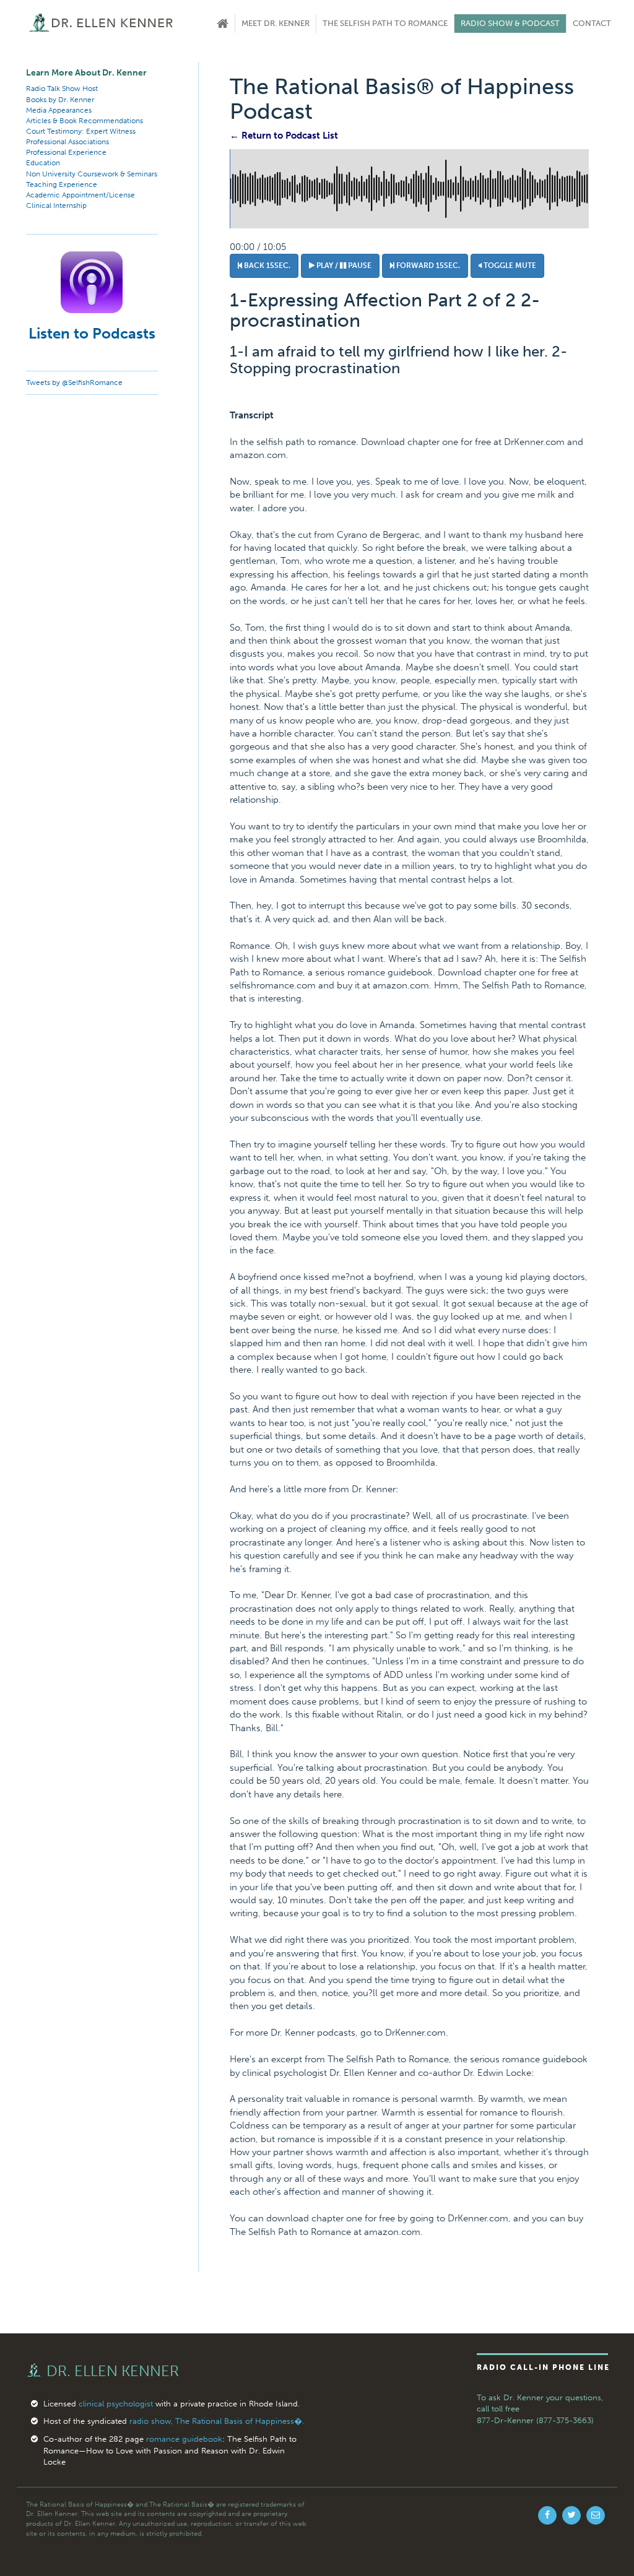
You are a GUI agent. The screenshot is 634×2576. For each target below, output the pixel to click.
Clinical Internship (56, 205)
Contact (592, 23)
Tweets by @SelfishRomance (74, 383)
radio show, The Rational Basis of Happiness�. (217, 2421)
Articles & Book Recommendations (85, 121)
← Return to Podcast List (284, 136)
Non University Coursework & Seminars (92, 174)
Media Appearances (59, 110)
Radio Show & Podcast (510, 23)
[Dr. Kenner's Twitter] (571, 2515)
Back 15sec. (266, 266)
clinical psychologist (116, 2404)
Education (43, 163)
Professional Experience (66, 152)
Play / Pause (343, 266)
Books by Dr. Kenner (60, 100)
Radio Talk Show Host (62, 89)
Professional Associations (67, 142)
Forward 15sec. (427, 266)
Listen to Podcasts (92, 333)
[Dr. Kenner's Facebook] (547, 2515)
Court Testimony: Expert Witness (81, 131)
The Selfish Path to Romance (385, 23)
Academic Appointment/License (80, 195)
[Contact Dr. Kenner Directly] (596, 2515)
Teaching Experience (62, 184)
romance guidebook (184, 2439)
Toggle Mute (509, 266)
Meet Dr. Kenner (276, 23)
